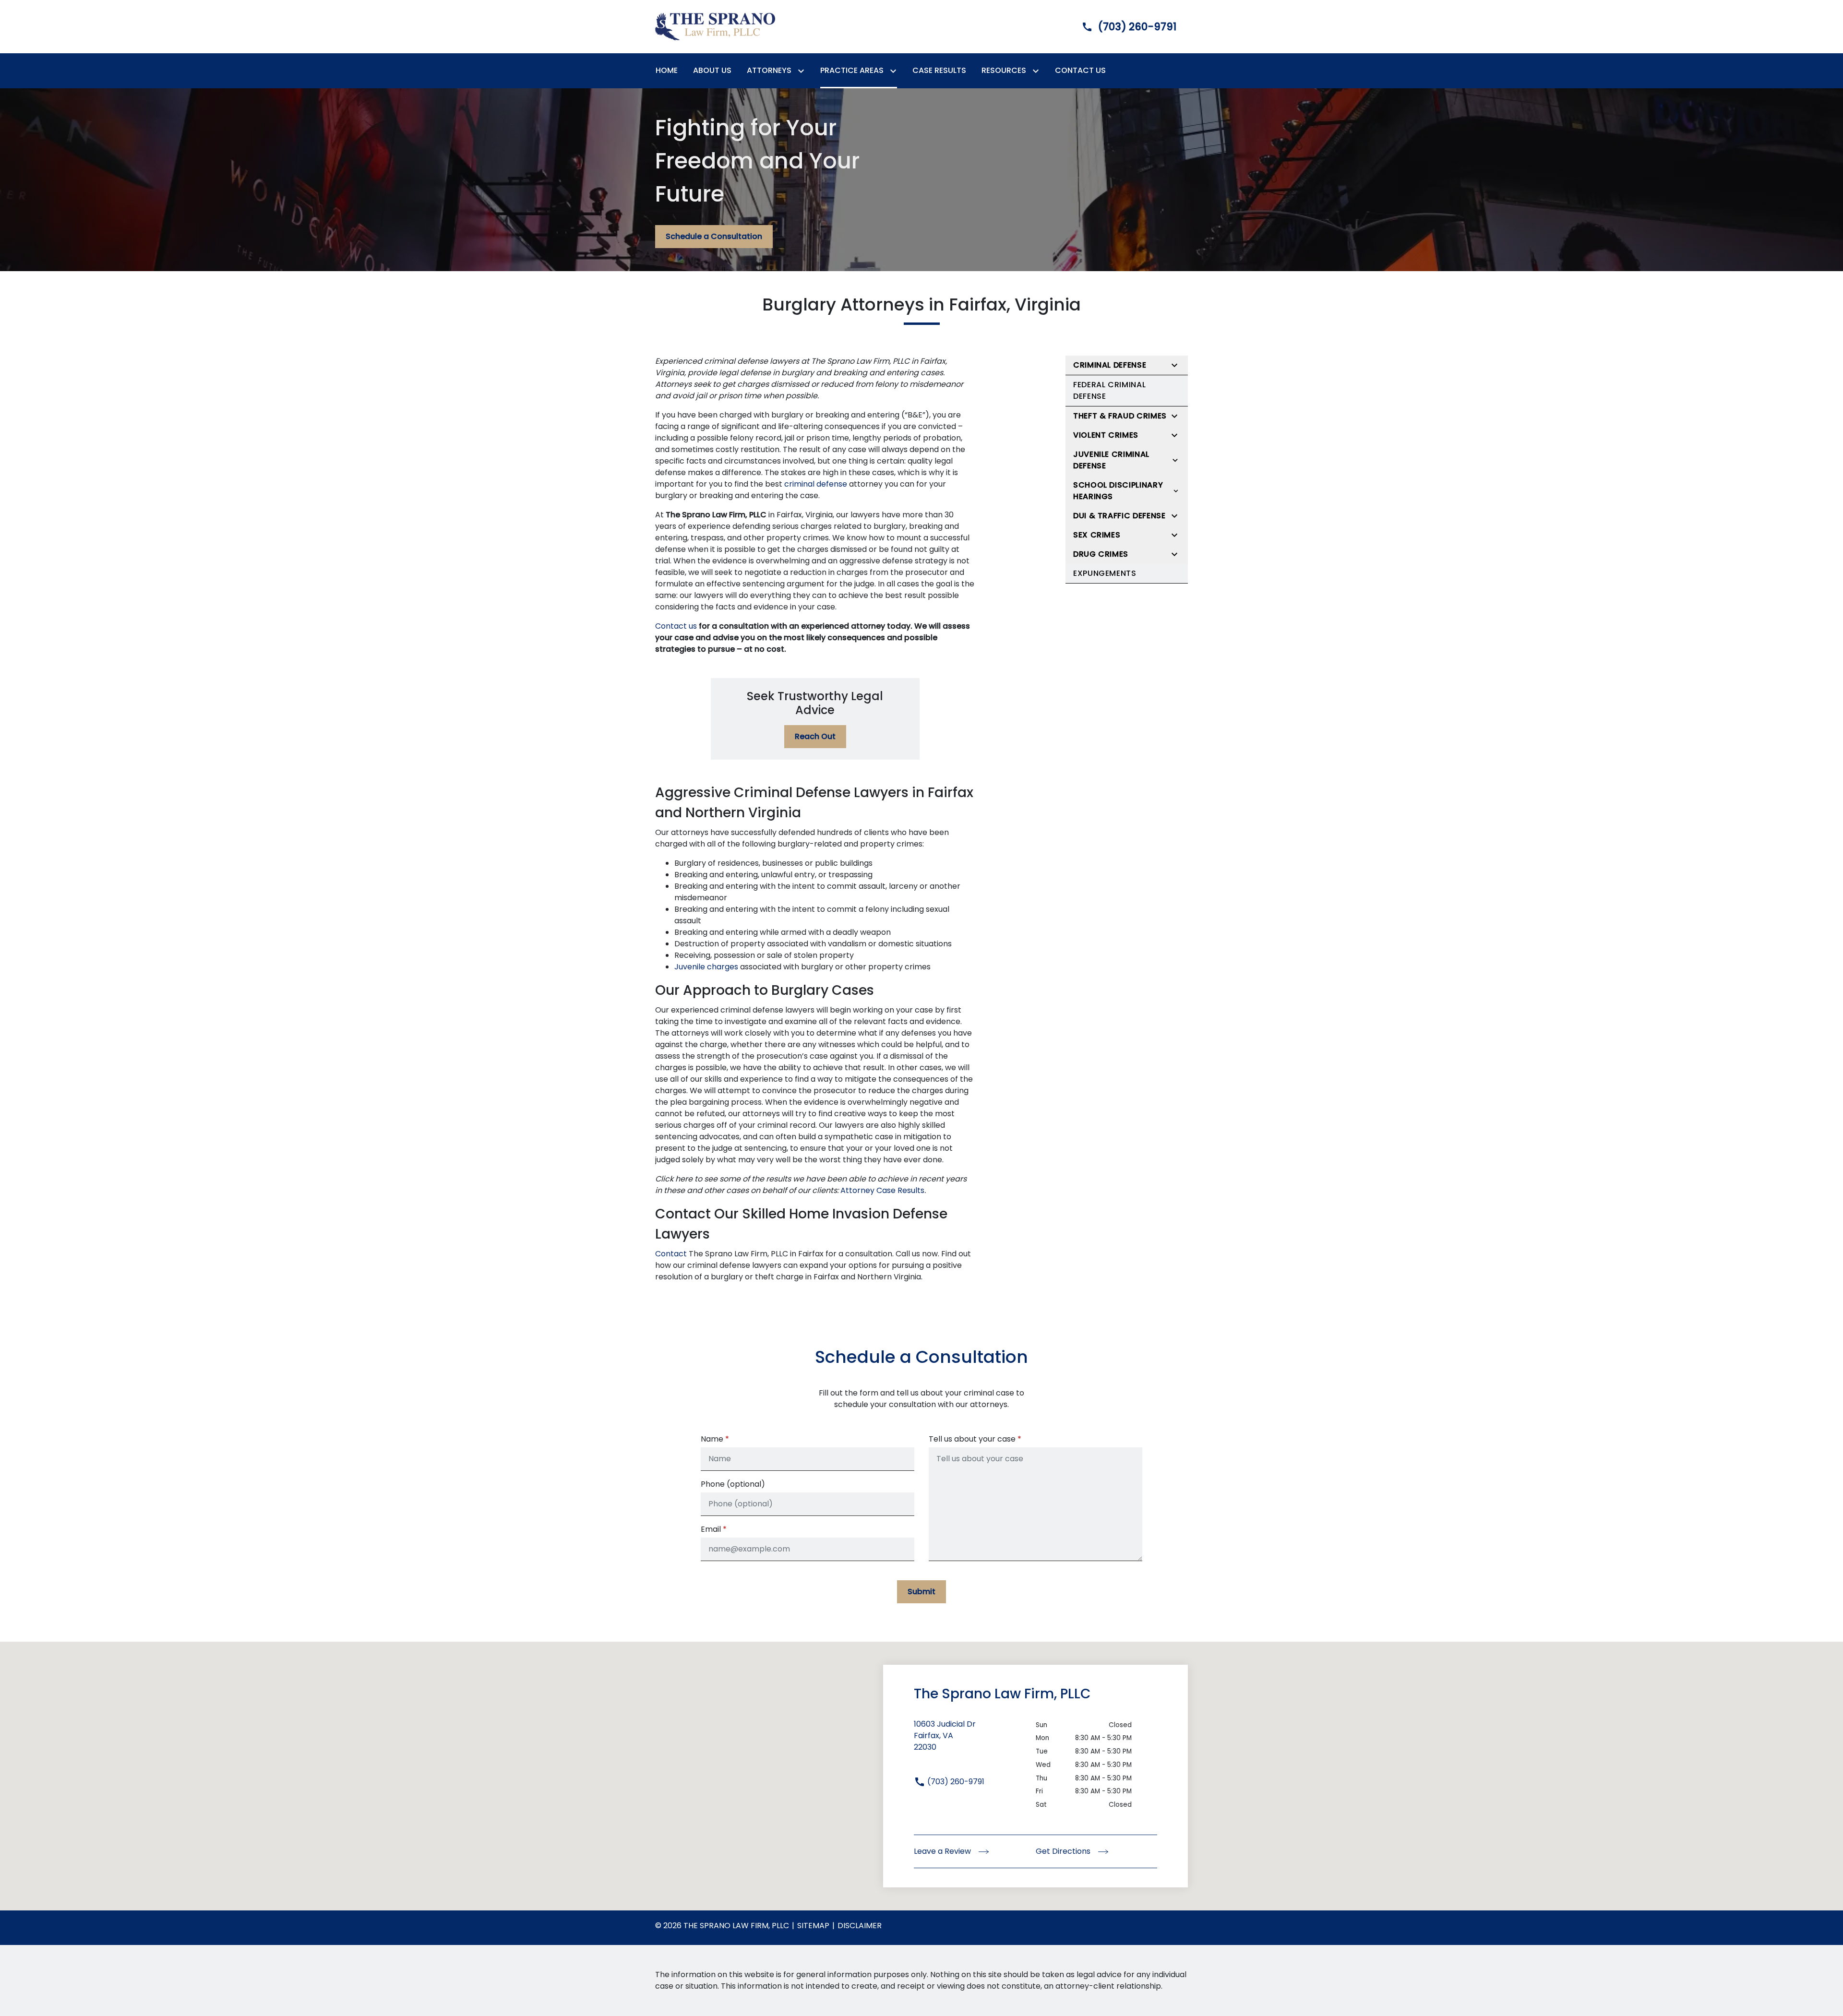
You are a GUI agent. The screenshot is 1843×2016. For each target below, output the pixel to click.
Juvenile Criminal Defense (1111, 460)
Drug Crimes (1101, 554)
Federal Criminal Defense (1109, 390)
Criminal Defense (1110, 365)
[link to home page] (715, 26)
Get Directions (1064, 1851)
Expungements (1105, 573)
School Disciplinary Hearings (1118, 491)
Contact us (676, 626)
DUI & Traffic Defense (1119, 516)
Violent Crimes (1106, 435)
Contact (671, 1254)
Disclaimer (860, 1926)
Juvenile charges (706, 967)
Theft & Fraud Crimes (1120, 416)
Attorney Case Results (882, 1190)
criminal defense (816, 484)
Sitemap (813, 1926)
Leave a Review (943, 1851)
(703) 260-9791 (955, 1782)
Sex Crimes (1097, 535)
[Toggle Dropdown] (803, 71)
